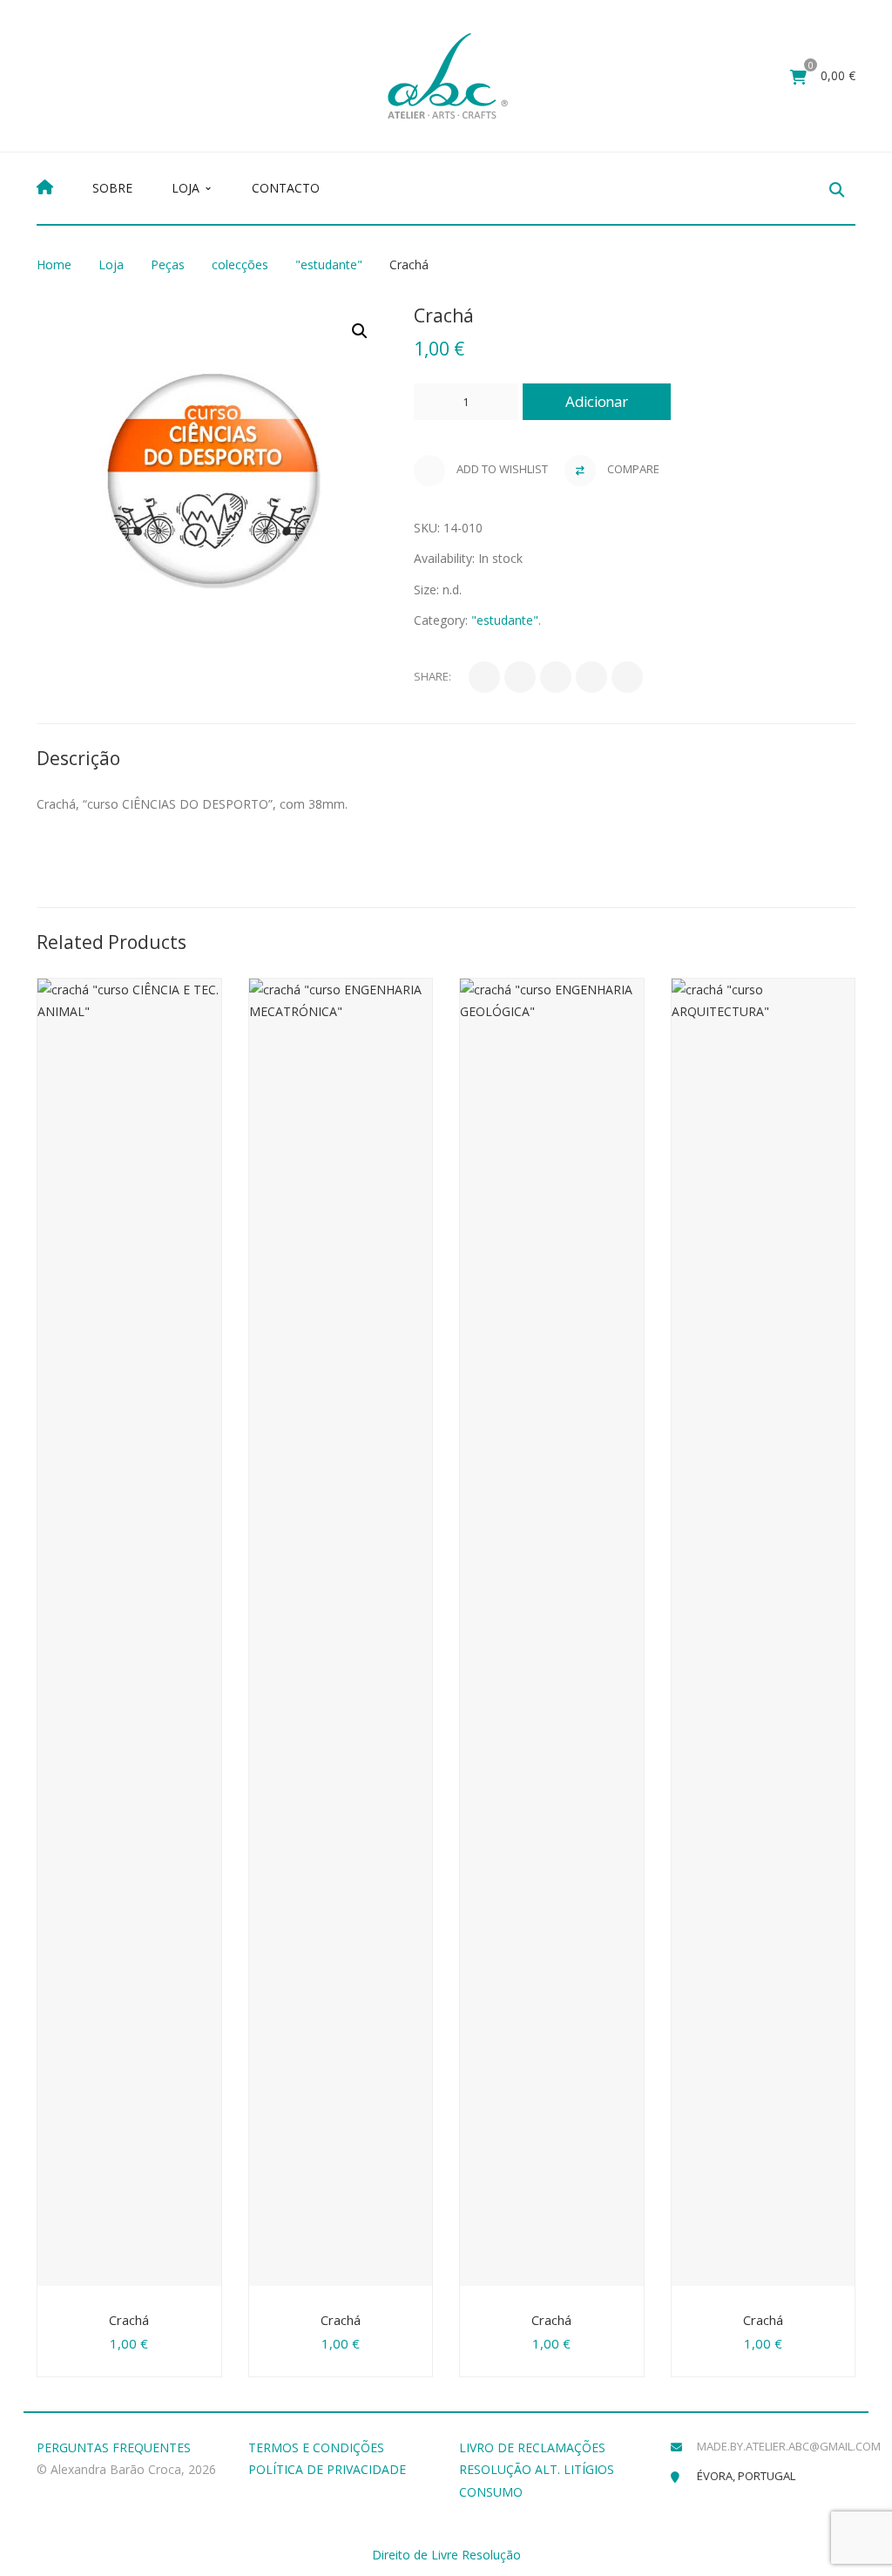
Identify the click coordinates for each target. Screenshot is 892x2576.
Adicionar (596, 401)
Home (54, 264)
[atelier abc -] (448, 75)
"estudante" (329, 264)
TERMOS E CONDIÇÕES (316, 2447)
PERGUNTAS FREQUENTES (114, 2447)
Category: (441, 620)
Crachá (129, 2320)
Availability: (444, 558)
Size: (426, 590)
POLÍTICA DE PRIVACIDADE (327, 2469)
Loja (111, 264)
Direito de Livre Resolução (446, 2555)
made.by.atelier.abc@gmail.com (789, 2446)
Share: (432, 676)
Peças (168, 264)
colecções (240, 264)
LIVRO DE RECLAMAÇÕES (532, 2447)
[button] (360, 331)
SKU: (427, 528)
